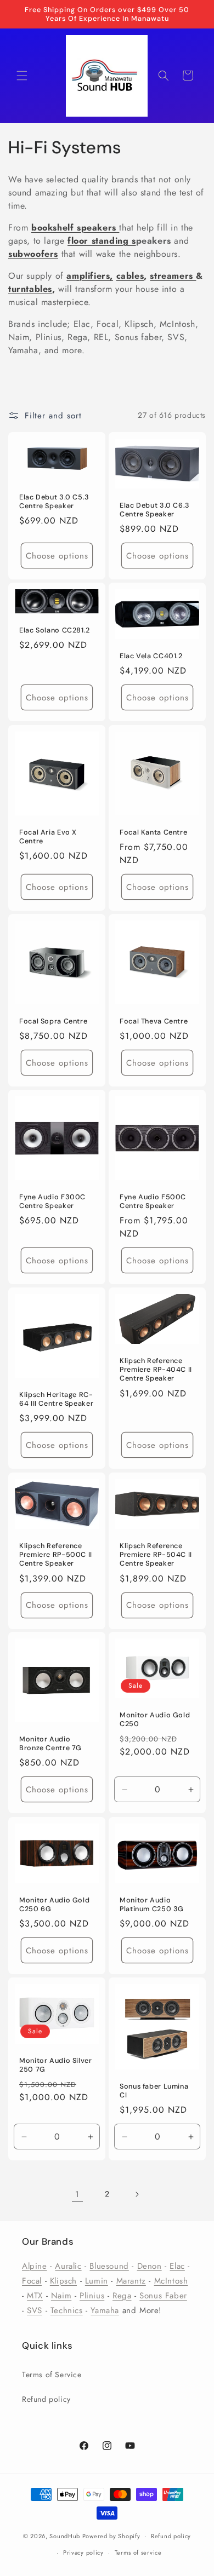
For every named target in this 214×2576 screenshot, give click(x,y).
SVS (35, 2310)
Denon (150, 2266)
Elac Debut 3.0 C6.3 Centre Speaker (155, 510)
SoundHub (65, 2535)
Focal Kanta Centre (153, 832)
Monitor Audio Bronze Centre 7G (50, 1744)
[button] (22, 76)
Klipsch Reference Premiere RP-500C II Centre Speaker (56, 1555)
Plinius (92, 2296)
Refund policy (46, 2399)
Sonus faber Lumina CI (154, 2091)
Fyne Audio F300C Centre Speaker (52, 1201)
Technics (67, 2310)
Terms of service (138, 2552)
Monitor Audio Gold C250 (155, 1720)
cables (130, 276)
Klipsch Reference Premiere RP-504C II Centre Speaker (156, 1555)
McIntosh (171, 2281)
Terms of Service (52, 2374)
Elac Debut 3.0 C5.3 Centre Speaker (54, 502)
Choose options (57, 556)
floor (78, 241)
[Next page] (137, 2194)
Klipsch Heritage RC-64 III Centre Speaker (56, 1399)
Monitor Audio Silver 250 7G (56, 2065)
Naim (61, 2296)
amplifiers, (90, 276)
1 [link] (77, 2194)
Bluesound (109, 2266)
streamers (173, 276)
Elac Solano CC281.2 (55, 630)
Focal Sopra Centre (53, 1021)
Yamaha (105, 2310)
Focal (32, 2281)
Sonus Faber (163, 2296)
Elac (177, 2266)
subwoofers (33, 254)
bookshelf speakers (74, 228)
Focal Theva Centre (154, 1021)
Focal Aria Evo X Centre (48, 837)
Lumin (97, 2281)
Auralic (68, 2266)
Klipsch (63, 2281)
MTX (35, 2296)
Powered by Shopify (111, 2535)
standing (110, 241)
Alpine (35, 2266)
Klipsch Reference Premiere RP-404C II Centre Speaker (156, 1370)
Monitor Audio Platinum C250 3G (152, 1904)
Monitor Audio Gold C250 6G (54, 1904)
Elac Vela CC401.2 (151, 656)
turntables (30, 289)
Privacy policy (83, 2552)
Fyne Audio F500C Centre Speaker (153, 1201)
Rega (122, 2296)
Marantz (131, 2281)
